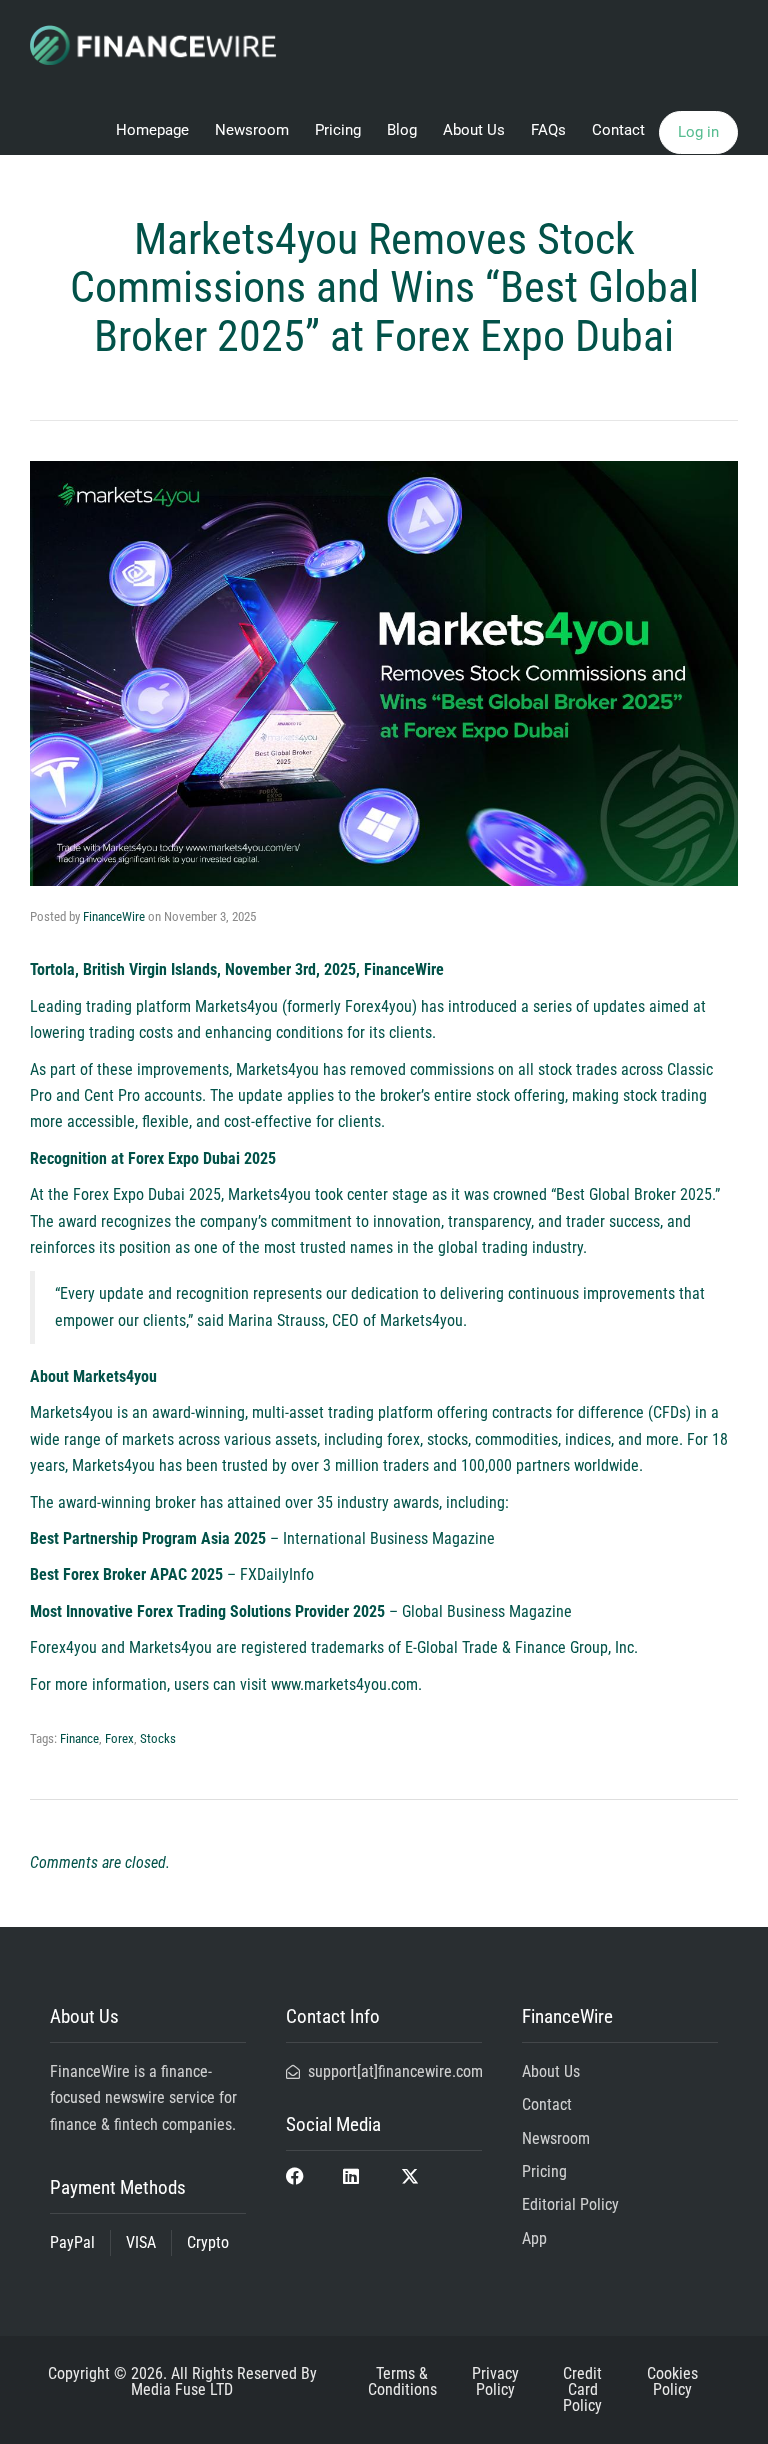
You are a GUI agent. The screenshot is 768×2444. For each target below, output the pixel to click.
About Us (474, 130)
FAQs (548, 130)
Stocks (158, 1738)
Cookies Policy (672, 2381)
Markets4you (236, 1006)
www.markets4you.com (344, 1684)
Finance (79, 1738)
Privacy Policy (495, 2381)
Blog (402, 130)
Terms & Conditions (402, 2381)
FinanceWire (114, 916)
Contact (618, 130)
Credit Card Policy (582, 2389)
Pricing (338, 130)
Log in (698, 132)
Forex (119, 1738)
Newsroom (252, 130)
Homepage (152, 130)
